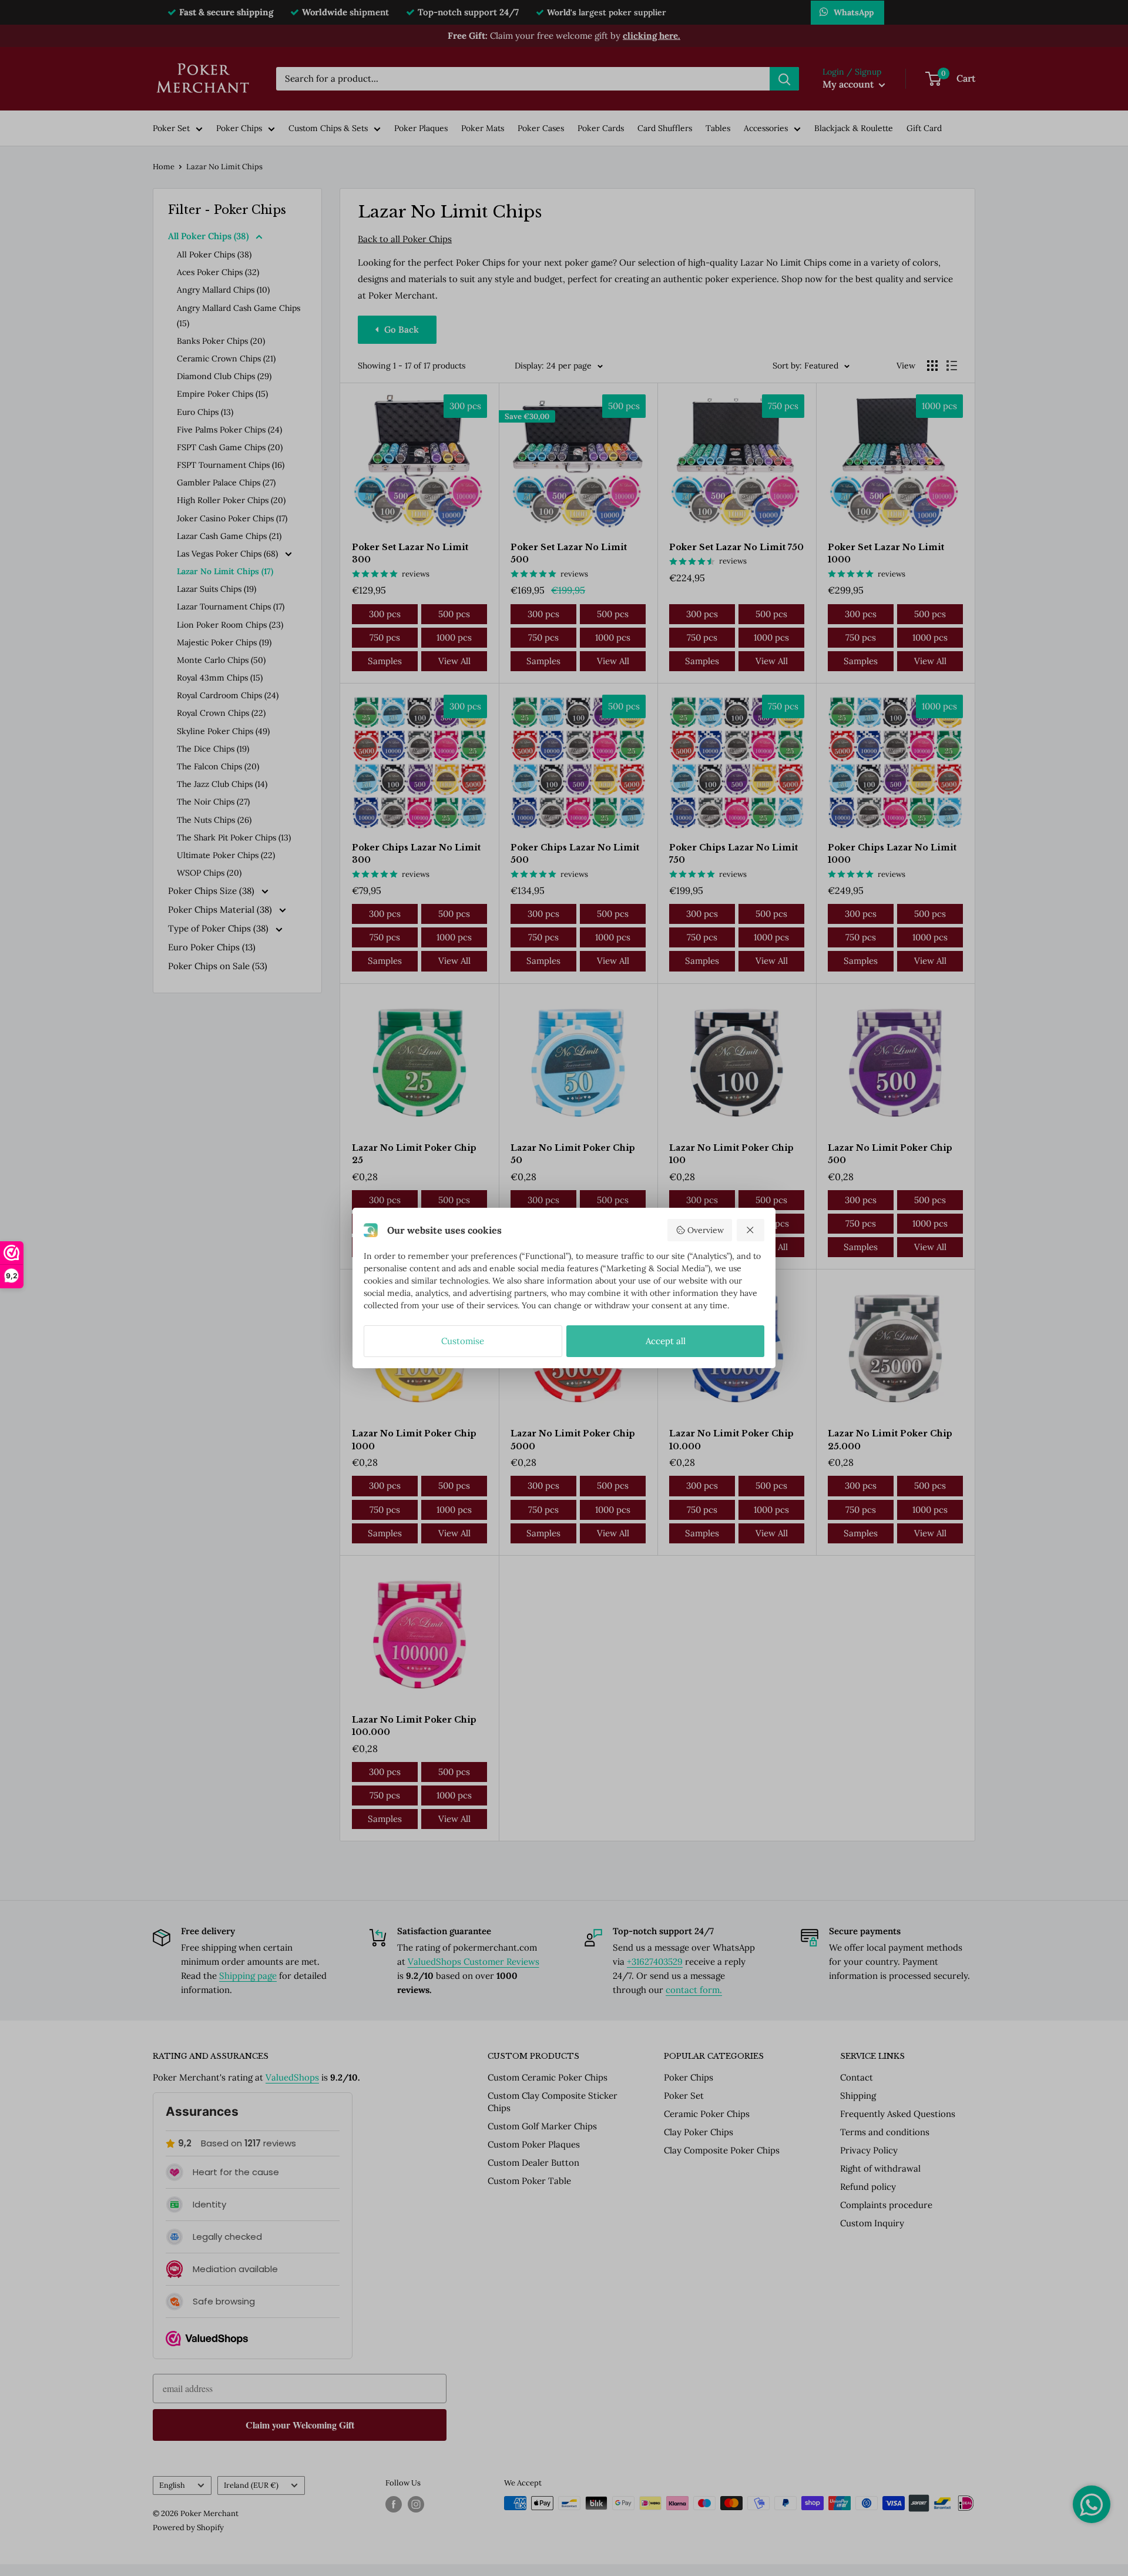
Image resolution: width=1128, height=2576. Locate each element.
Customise (463, 1341)
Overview (706, 1230)
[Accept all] (751, 1230)
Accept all (666, 1341)
